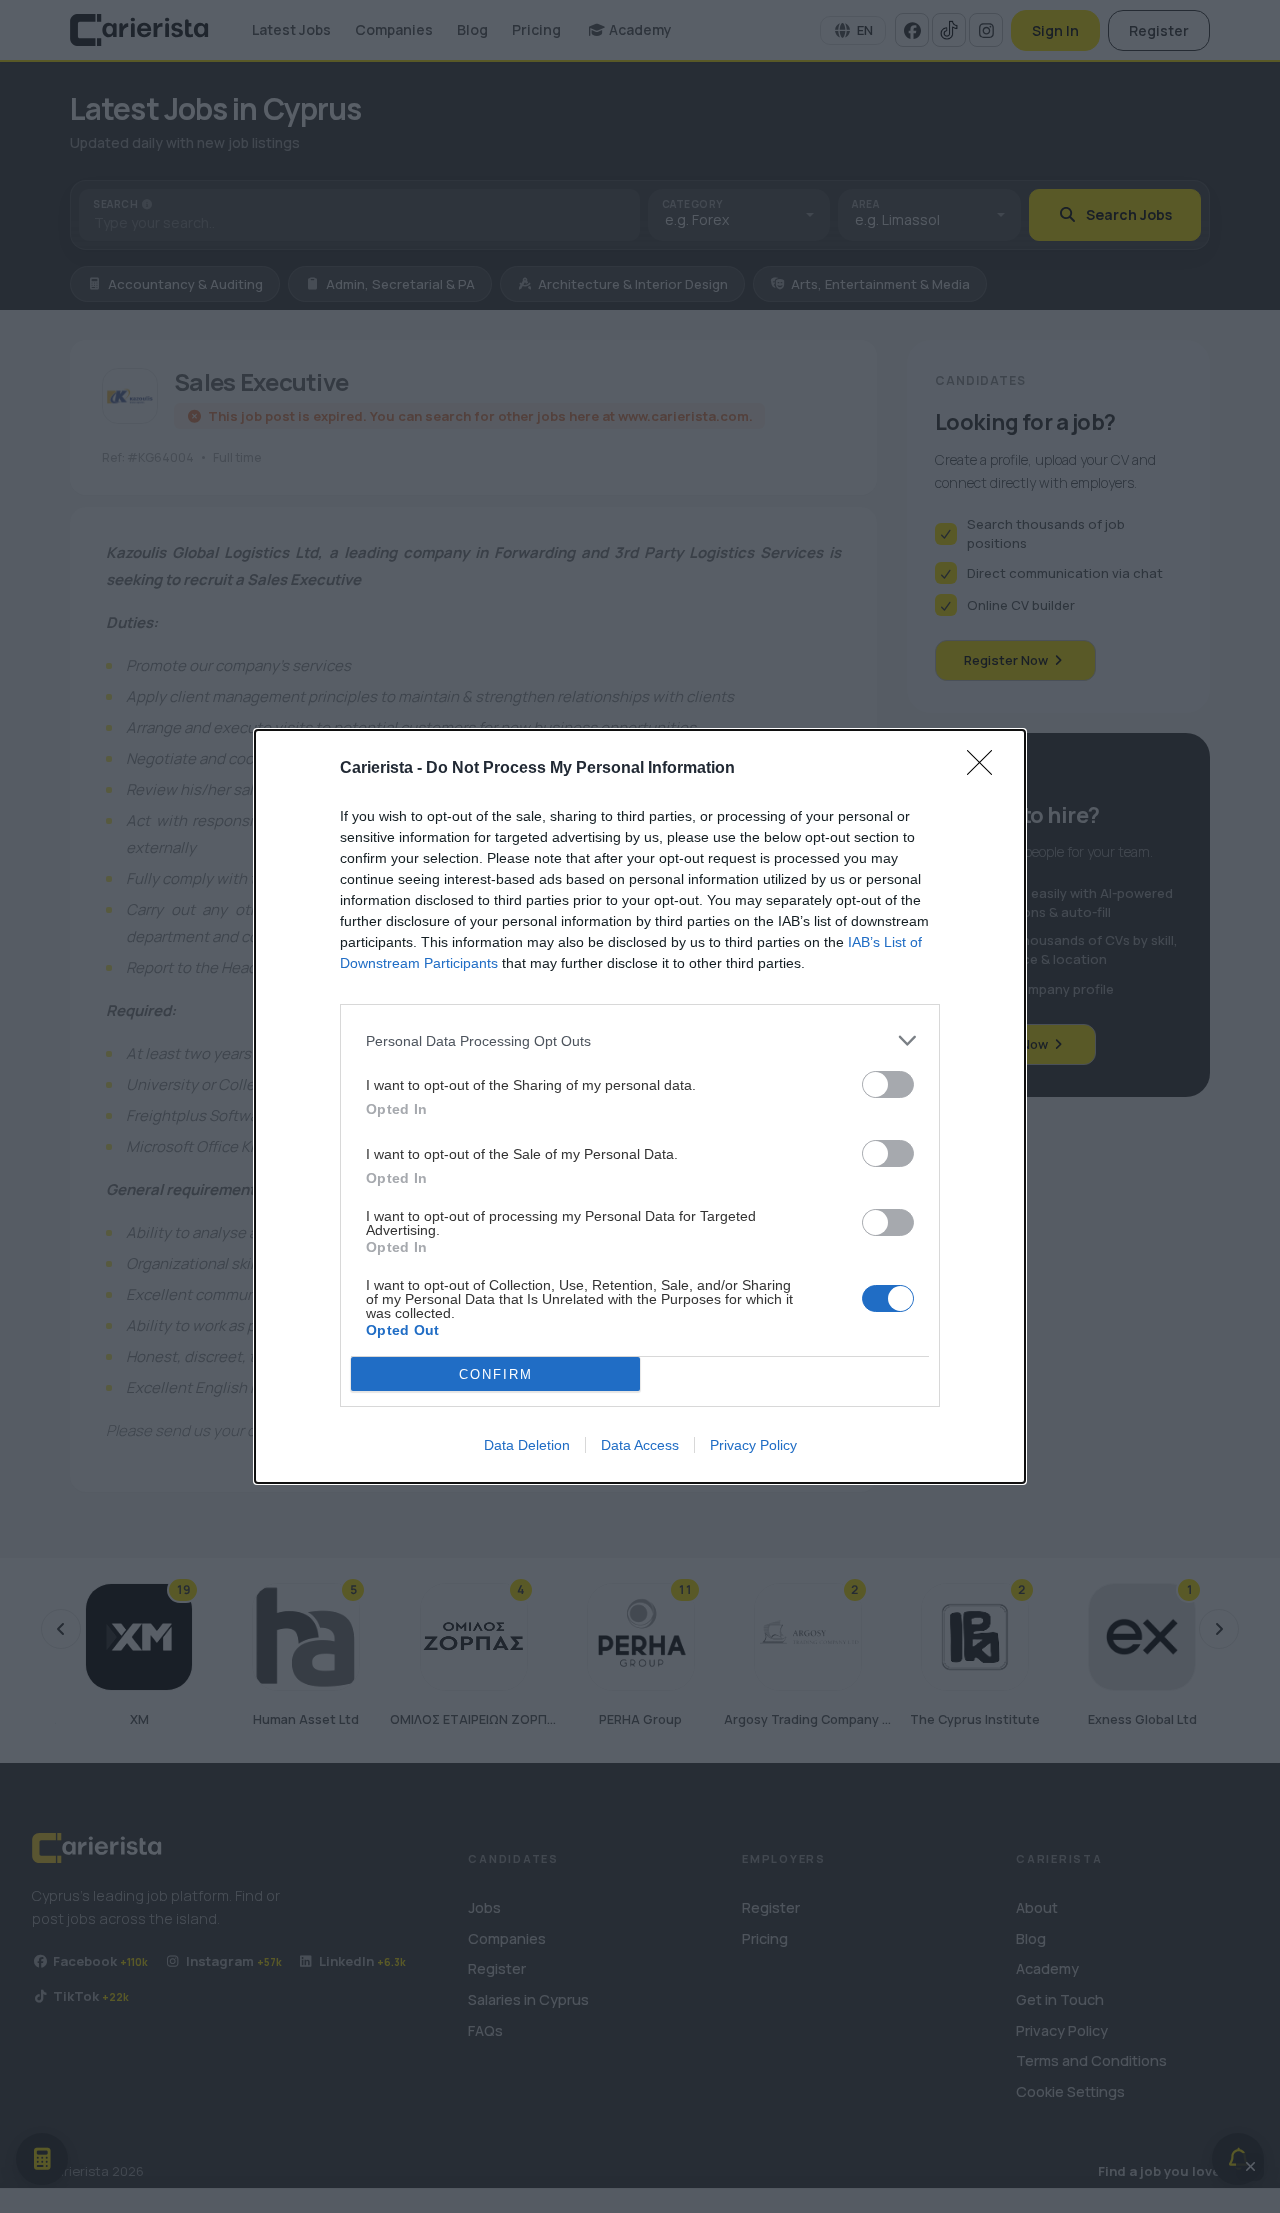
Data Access (640, 1445)
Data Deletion (527, 1445)
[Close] (986, 769)
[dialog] (640, 1106)
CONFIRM (496, 1374)
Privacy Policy (753, 1445)
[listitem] (640, 1040)
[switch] (888, 1084)
